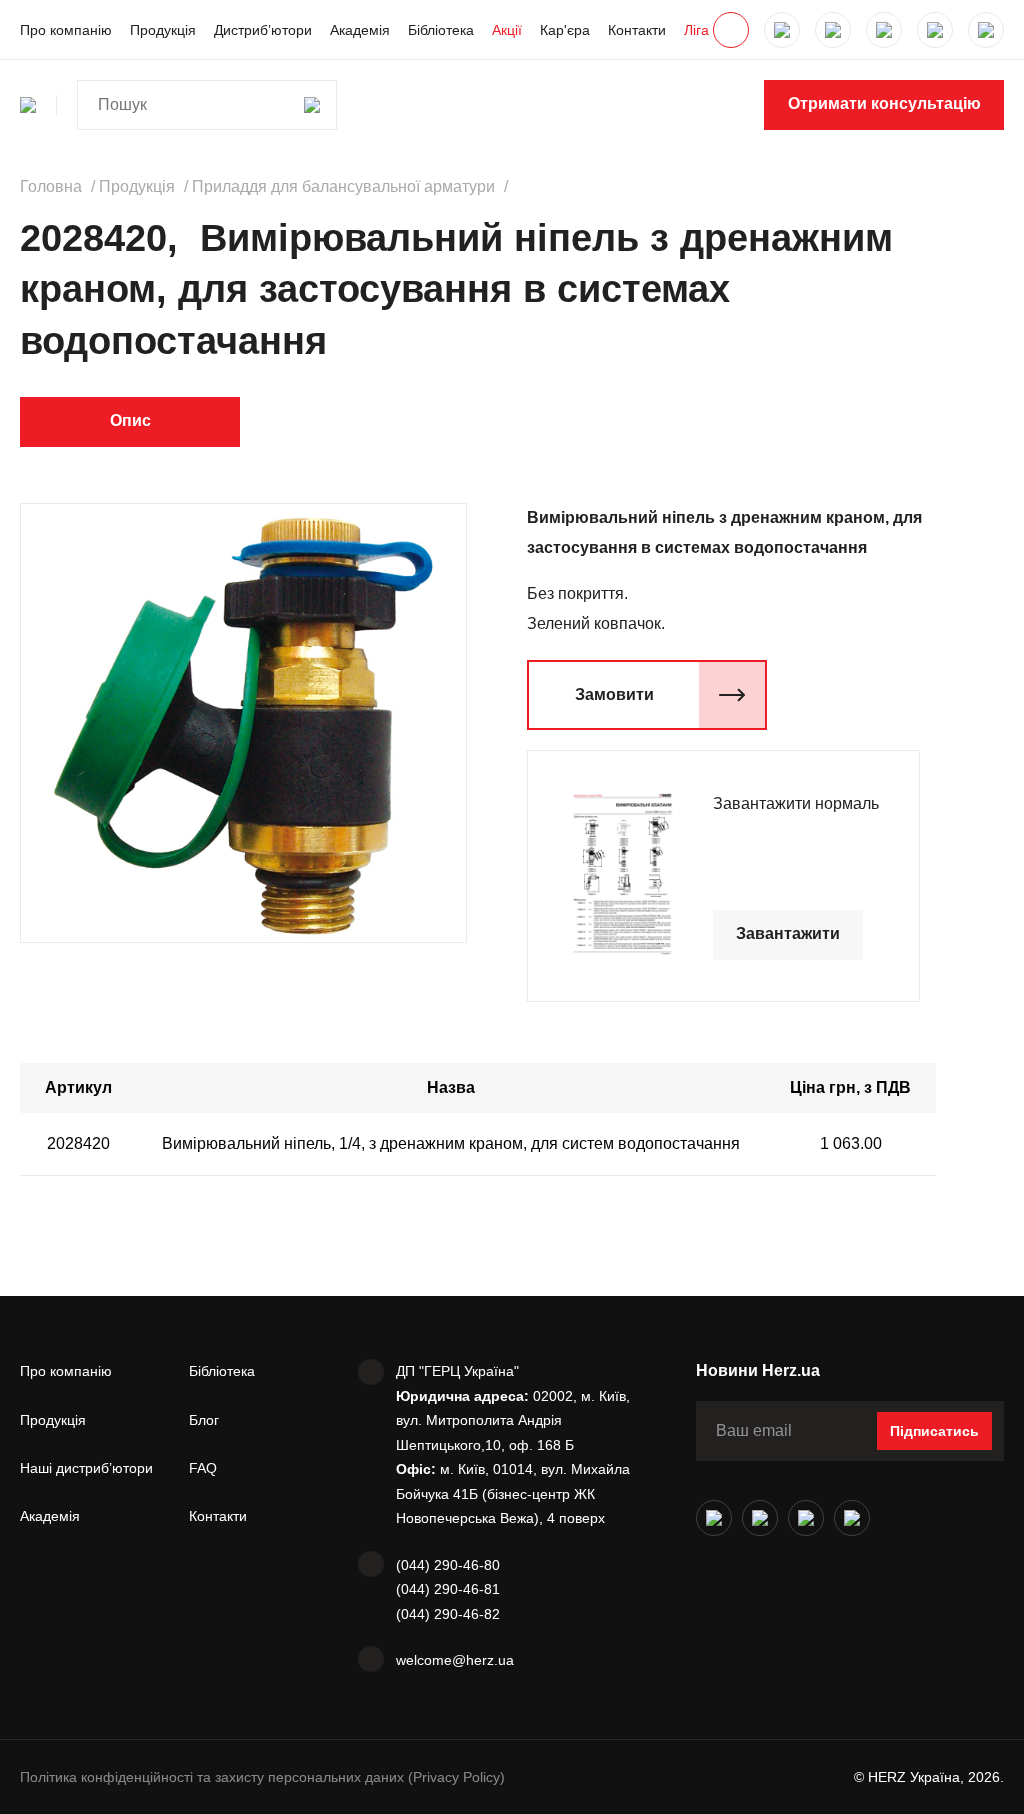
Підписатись (934, 1431)
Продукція (163, 30)
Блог (204, 1420)
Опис (130, 420)
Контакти (637, 30)
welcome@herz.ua (455, 1660)
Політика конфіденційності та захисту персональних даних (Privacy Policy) (262, 1777)
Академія (360, 30)
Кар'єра (565, 30)
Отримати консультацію (884, 103)
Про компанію (66, 30)
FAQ (203, 1468)
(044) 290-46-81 (448, 1589)
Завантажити (788, 933)
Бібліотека (441, 30)
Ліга (696, 30)
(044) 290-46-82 (448, 1614)
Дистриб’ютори (263, 30)
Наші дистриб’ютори (86, 1468)
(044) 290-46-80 (448, 1565)
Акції (507, 30)
